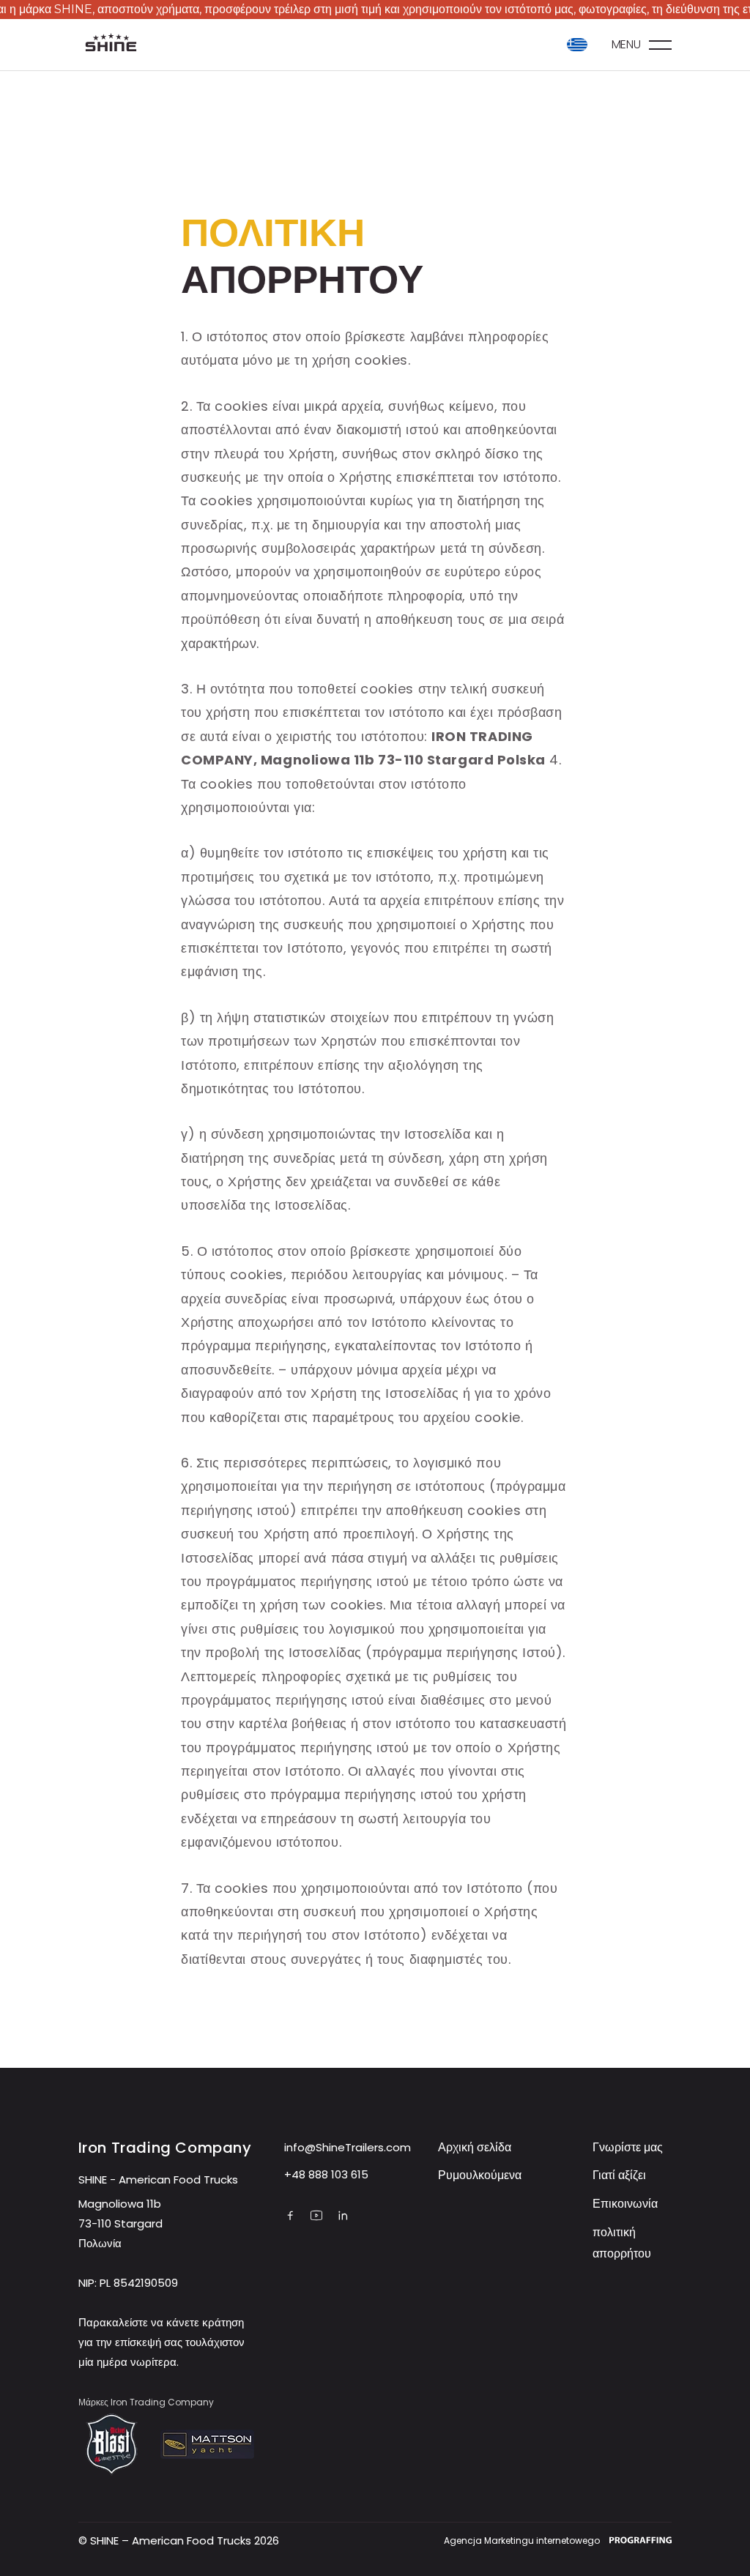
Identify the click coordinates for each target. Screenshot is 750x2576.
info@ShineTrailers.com (348, 2147)
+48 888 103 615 (326, 2174)
